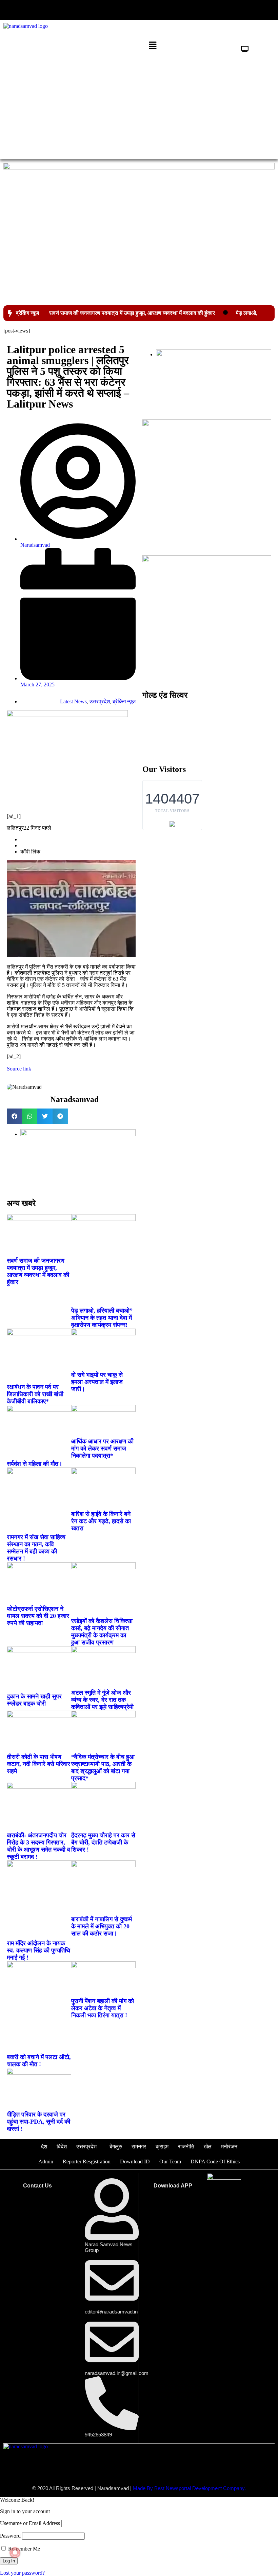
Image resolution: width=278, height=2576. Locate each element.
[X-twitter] (207, 10)
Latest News (73, 701)
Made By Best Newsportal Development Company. (189, 2488)
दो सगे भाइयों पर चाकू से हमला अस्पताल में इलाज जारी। (97, 1382)
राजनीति (186, 2147)
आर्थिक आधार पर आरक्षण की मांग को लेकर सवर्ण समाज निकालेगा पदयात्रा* (102, 1448)
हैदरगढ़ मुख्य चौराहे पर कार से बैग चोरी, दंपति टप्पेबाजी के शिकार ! (103, 1842)
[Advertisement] (139, 105)
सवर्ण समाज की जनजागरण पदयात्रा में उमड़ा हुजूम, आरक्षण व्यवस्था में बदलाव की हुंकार (132, 313)
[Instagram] (249, 10)
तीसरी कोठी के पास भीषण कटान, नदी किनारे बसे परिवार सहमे (38, 1764)
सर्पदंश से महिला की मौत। (35, 1464)
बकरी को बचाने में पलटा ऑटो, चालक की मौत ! (39, 2061)
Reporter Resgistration (87, 2161)
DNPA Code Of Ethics (215, 2161)
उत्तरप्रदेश (100, 701)
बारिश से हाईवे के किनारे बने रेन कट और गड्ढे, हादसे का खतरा (101, 1521)
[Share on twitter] (45, 1116)
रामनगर (139, 2147)
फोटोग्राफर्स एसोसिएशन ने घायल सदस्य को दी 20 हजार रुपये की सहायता (38, 1616)
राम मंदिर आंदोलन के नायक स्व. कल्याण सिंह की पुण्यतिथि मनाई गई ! (38, 1950)
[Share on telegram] (60, 1116)
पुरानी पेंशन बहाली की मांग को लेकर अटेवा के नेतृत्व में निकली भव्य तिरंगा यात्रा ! (103, 2008)
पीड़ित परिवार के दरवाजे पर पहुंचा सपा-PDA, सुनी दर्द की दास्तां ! (38, 2122)
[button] (69, 9)
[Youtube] (228, 10)
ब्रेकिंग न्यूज (124, 701)
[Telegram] (270, 10)
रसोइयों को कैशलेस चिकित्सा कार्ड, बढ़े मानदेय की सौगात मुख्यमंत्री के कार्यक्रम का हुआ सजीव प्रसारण (102, 1632)
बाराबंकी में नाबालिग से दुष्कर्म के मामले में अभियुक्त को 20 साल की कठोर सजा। (102, 1926)
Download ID (135, 2161)
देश (44, 2147)
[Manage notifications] (15, 2553)
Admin (46, 2161)
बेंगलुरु (116, 2147)
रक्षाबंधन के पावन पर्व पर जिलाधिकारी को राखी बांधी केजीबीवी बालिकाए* (35, 1394)
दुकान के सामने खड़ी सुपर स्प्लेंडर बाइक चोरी (34, 1700)
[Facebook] (187, 10)
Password (10, 2536)
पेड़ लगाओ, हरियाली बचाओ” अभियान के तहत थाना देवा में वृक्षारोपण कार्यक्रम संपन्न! (102, 1318)
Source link (19, 1069)
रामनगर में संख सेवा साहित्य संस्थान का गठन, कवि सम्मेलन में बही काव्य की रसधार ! (36, 1548)
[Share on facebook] (14, 1116)
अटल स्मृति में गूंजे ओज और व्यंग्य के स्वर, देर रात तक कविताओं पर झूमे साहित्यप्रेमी (102, 1700)
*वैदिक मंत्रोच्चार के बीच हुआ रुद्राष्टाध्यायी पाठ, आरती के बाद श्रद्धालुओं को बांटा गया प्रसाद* (103, 1768)
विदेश (62, 2147)
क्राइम (162, 2147)
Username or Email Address (30, 2523)
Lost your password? (22, 2573)
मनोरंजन (229, 2147)
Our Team (170, 2161)
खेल (208, 2147)
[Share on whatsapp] (30, 1116)
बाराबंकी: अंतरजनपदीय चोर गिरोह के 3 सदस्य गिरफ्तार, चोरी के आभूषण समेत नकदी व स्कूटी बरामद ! (38, 1846)
